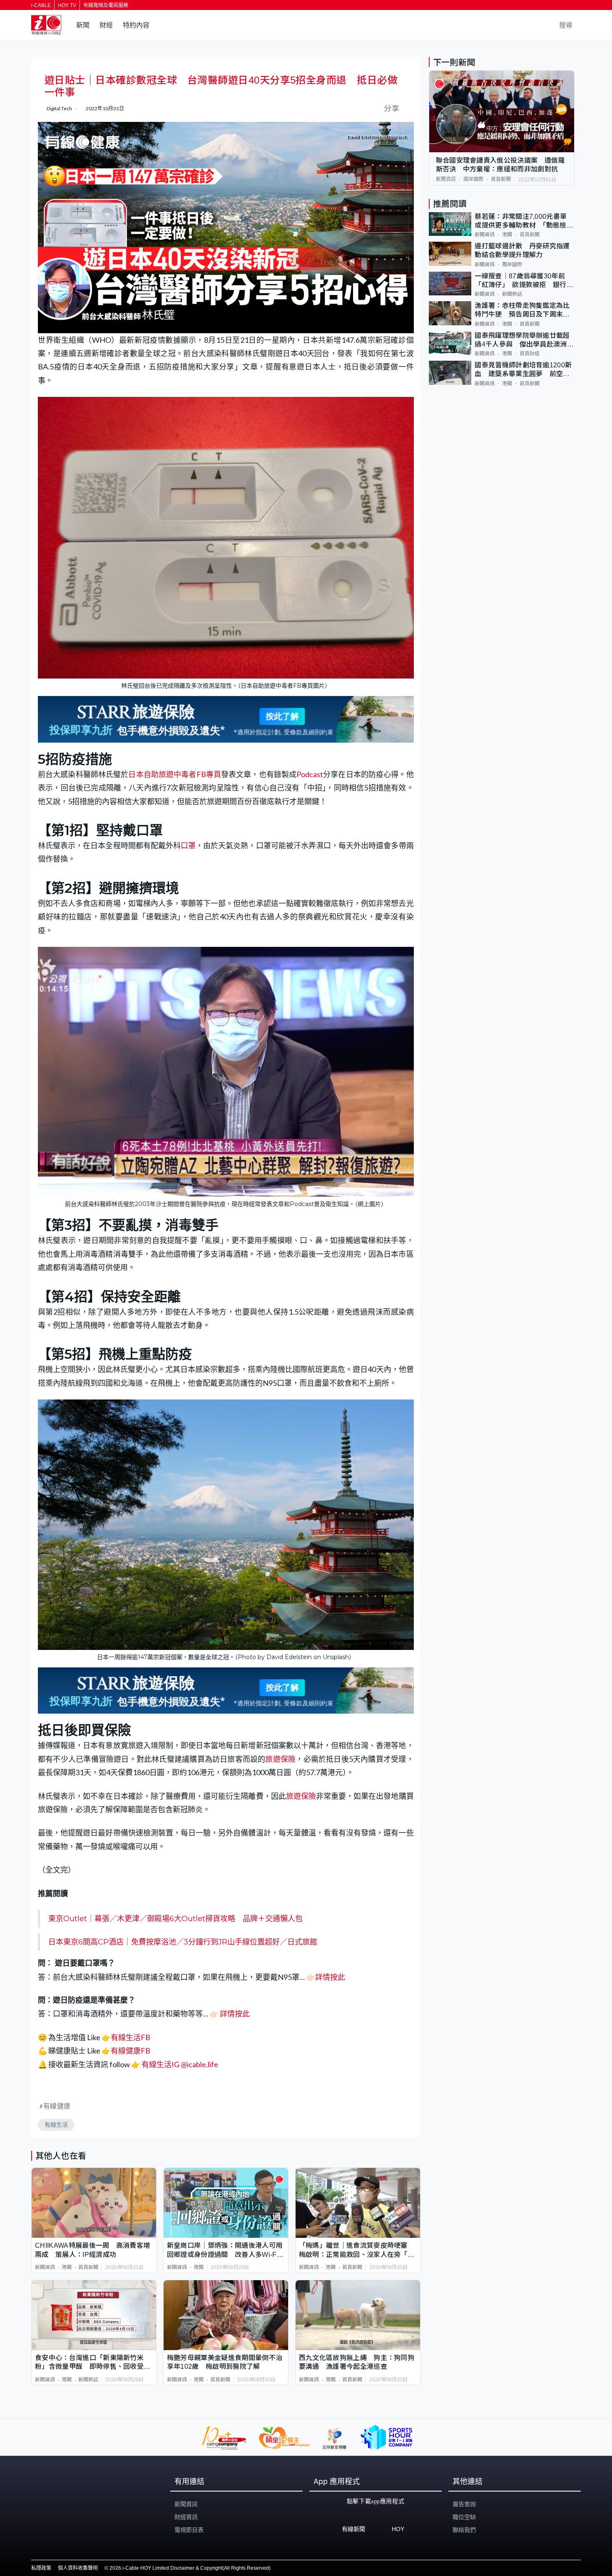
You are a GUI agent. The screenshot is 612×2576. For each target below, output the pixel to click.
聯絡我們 (464, 2530)
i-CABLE (41, 5)
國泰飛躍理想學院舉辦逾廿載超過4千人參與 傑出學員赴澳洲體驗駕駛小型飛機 (524, 341)
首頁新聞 (88, 2267)
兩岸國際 (473, 179)
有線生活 (56, 2125)
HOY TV (67, 5)
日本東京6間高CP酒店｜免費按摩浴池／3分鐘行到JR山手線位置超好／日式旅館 (183, 1942)
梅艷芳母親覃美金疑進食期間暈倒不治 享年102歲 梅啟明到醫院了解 (226, 2362)
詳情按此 (330, 1977)
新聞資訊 (45, 2267)
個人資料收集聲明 (78, 2568)
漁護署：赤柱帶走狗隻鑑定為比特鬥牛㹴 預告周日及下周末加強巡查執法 (522, 311)
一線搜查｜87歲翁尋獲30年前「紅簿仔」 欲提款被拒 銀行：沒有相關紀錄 (524, 281)
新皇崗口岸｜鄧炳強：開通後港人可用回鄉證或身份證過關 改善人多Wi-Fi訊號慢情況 (225, 2250)
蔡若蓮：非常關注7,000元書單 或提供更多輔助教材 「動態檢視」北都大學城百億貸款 (524, 222)
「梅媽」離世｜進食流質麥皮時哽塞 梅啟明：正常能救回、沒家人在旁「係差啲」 (357, 2250)
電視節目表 (189, 2530)
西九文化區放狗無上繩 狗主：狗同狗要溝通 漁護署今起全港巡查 (357, 2362)
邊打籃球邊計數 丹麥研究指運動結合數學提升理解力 (522, 250)
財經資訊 (186, 2517)
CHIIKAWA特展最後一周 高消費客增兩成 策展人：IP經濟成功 (92, 2250)
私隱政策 (41, 2568)
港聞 (67, 2267)
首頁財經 (530, 354)
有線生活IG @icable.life (179, 2064)
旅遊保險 (280, 1759)
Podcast (310, 774)
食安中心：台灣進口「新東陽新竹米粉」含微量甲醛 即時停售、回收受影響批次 (93, 2363)
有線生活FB (131, 2037)
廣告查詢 (464, 2504)
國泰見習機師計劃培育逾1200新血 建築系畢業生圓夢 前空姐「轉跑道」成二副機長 (523, 370)
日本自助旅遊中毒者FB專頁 (174, 774)
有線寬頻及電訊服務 (106, 5)
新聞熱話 (88, 2380)
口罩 (188, 845)
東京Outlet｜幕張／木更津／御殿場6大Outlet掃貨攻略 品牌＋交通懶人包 (175, 1919)
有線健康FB (131, 2051)
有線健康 (57, 2106)
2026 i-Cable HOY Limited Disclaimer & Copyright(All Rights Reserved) (190, 2568)
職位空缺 (464, 2517)
